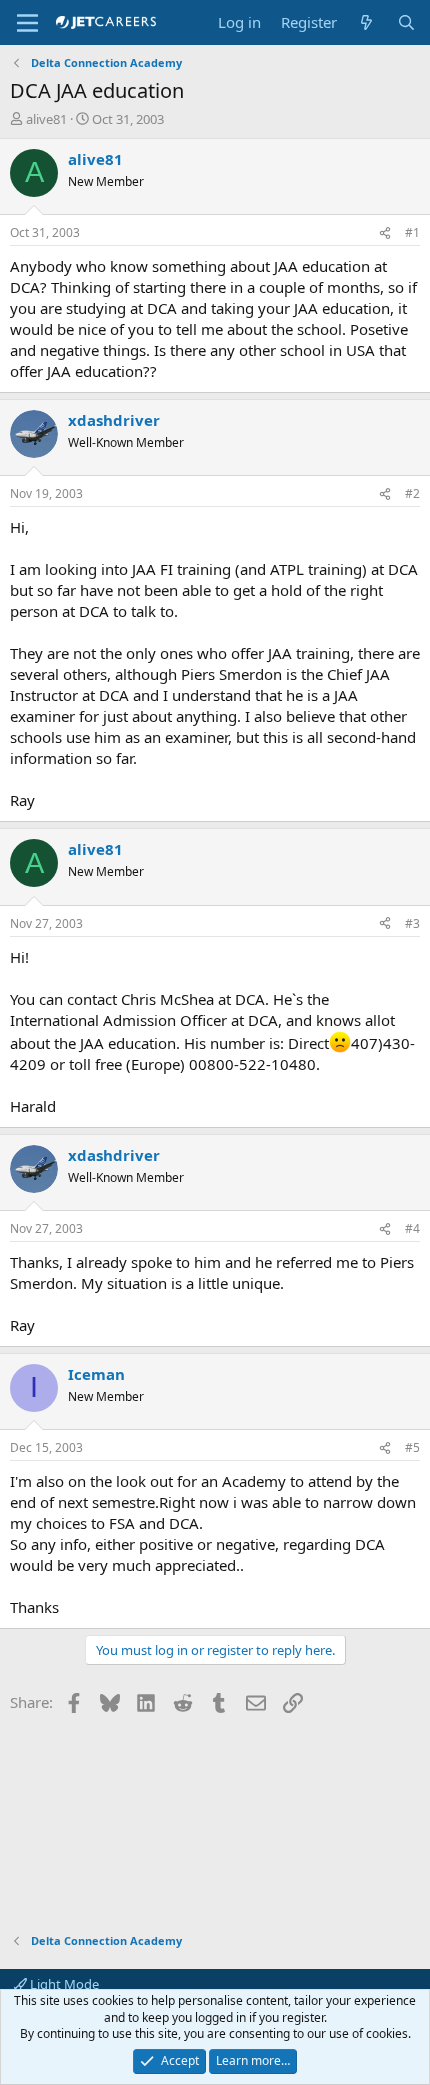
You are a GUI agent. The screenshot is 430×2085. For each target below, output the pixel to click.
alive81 (46, 119)
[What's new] (366, 22)
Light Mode (63, 1984)
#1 (412, 232)
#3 (412, 923)
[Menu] (27, 23)
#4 (412, 1228)
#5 (412, 1447)
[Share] (385, 233)
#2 (412, 493)
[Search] (406, 22)
